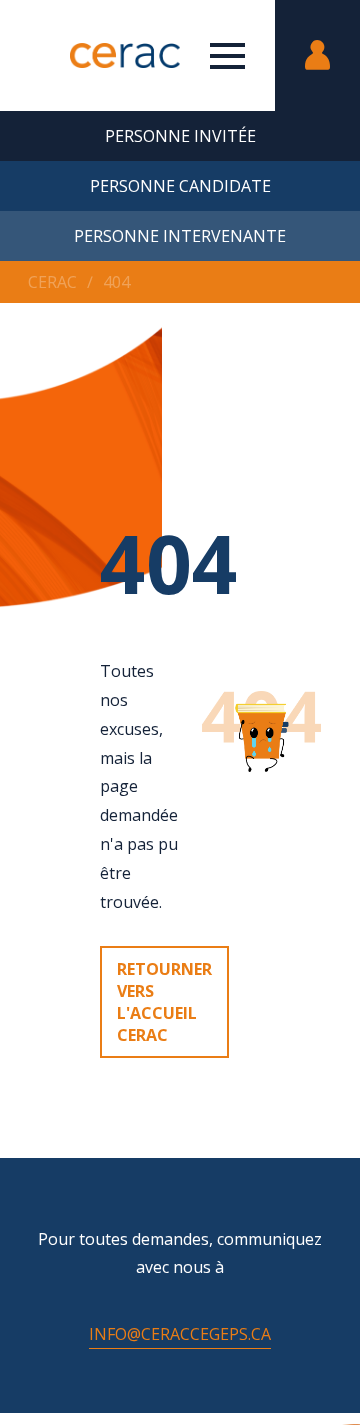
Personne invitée (180, 136)
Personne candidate (180, 186)
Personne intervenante (180, 236)
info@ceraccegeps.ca (180, 1334)
